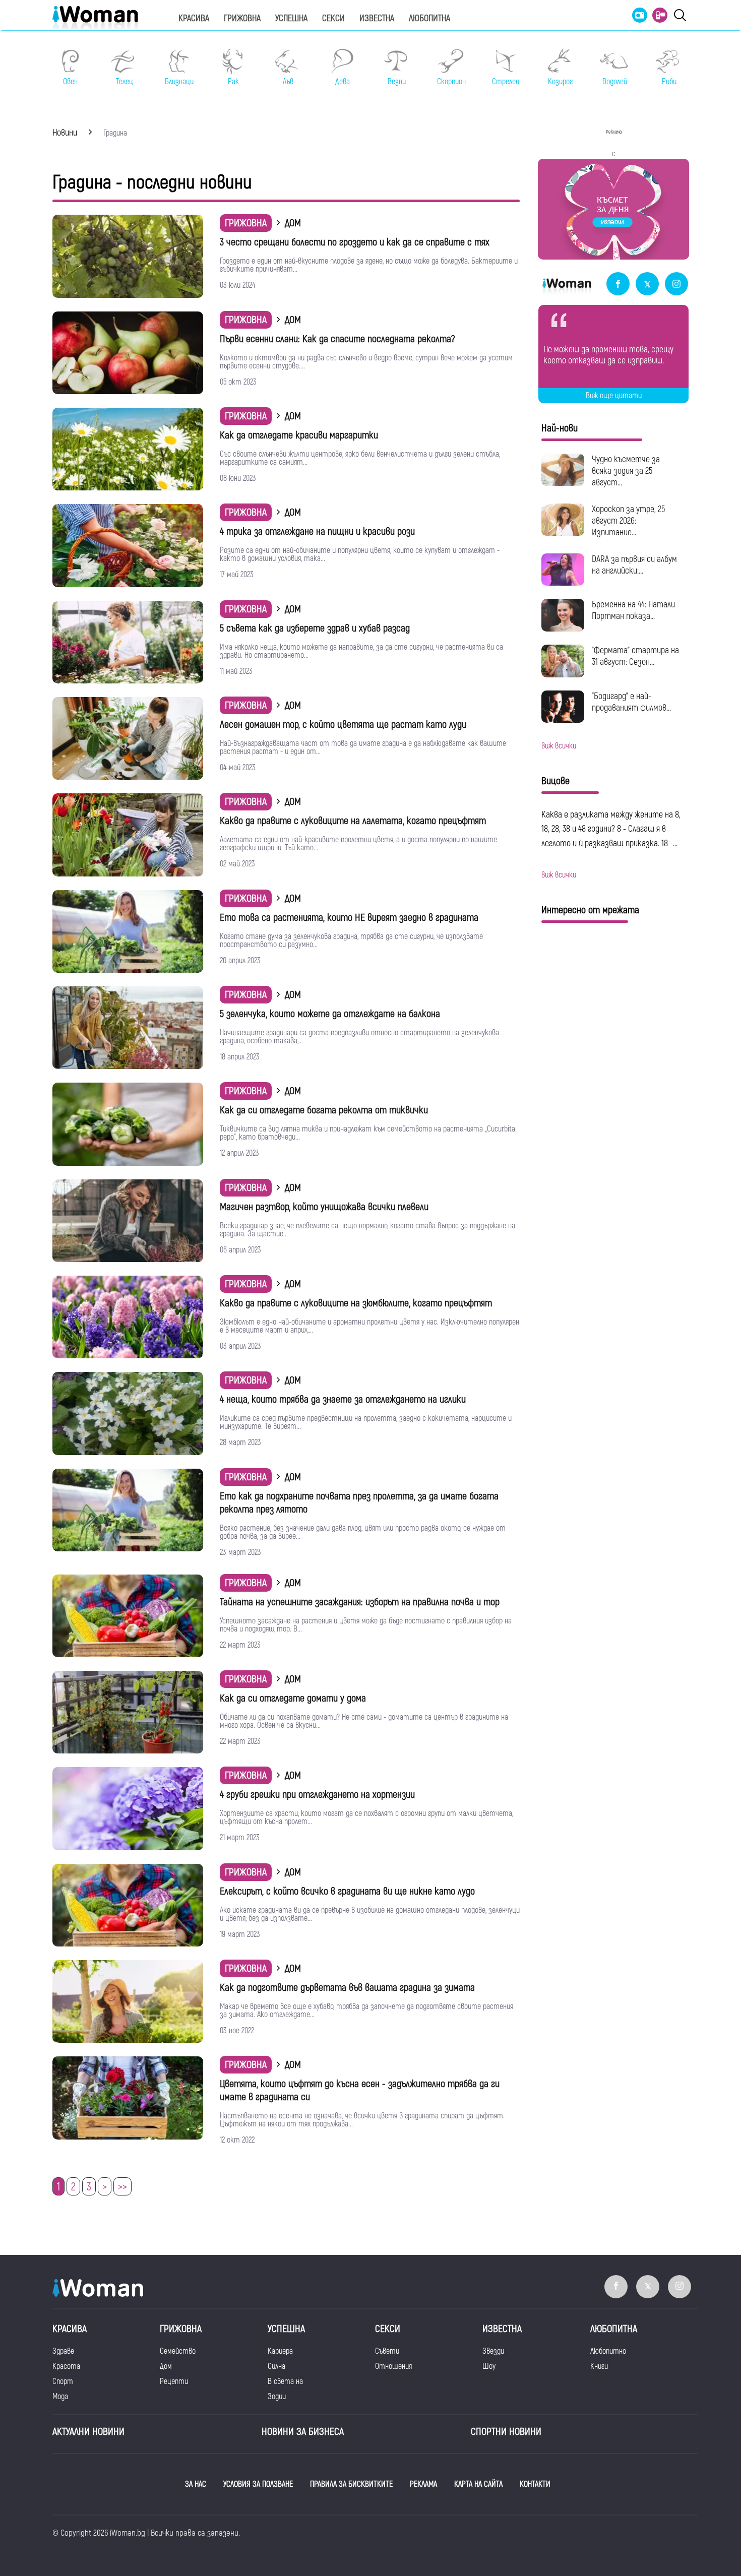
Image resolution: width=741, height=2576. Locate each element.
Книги (599, 2366)
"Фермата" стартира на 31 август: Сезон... (635, 656)
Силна (276, 2366)
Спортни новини (506, 2432)
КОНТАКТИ (535, 2484)
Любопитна (429, 18)
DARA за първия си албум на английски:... (634, 565)
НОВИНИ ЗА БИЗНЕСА (303, 2432)
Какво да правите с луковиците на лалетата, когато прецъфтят (353, 821)
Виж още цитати (614, 396)
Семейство (178, 2351)
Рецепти (174, 2381)
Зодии (277, 2397)
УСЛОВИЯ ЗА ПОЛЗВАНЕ (258, 2484)
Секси (333, 18)
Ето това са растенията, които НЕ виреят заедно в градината (349, 918)
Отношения (393, 2366)
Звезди (493, 2351)
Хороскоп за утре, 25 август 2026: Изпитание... (628, 521)
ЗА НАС (196, 2484)
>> (122, 2187)
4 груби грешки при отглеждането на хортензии (317, 1795)
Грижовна (242, 18)
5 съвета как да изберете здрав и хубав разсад (315, 628)
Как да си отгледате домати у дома (293, 1698)
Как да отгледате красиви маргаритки (299, 435)
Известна (377, 18)
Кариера (280, 2351)
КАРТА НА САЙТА (478, 2484)
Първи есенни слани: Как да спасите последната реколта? (337, 339)
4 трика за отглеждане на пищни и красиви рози (317, 531)
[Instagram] (676, 285)
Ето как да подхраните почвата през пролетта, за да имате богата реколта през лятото (359, 1503)
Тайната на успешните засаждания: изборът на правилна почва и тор (360, 1602)
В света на (285, 2381)
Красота (66, 2366)
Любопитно (608, 2351)
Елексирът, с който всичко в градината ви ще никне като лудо (347, 1891)
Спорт (63, 2381)
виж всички (559, 746)
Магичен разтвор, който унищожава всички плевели (324, 1207)
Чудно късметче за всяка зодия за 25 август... (626, 471)
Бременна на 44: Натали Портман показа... (633, 610)
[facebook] (618, 285)
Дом (166, 2366)
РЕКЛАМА (423, 2484)
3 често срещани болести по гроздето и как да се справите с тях (355, 242)
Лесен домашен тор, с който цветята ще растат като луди (343, 725)
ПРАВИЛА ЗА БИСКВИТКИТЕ (351, 2484)
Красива (194, 18)
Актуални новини (88, 2432)
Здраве (63, 2351)
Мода (60, 2397)
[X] (647, 285)
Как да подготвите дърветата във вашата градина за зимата (347, 1988)
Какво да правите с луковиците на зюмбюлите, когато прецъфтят (356, 1303)
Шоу (489, 2366)
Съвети (387, 2351)
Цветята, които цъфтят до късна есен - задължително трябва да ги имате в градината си (360, 2090)
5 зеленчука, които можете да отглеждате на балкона (330, 1014)
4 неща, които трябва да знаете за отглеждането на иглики (343, 1399)
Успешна (291, 18)
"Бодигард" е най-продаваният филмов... (631, 702)
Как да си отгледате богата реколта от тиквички (324, 1110)
